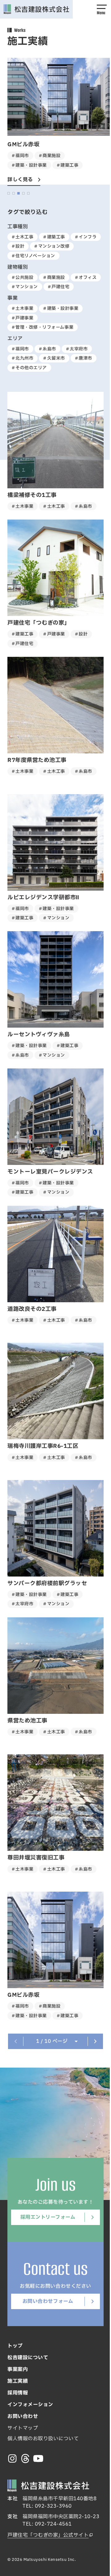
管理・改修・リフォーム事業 (42, 327)
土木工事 (22, 237)
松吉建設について (26, 2358)
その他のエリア (29, 368)
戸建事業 (22, 318)
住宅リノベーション (33, 256)
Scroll (97, 2553)
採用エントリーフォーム (45, 2217)
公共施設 (22, 278)
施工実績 (15, 2381)
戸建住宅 (58, 287)
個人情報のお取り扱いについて (41, 2439)
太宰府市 (76, 349)
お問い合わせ (21, 2416)
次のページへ (93, 2041)
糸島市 (47, 349)
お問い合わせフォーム (45, 2301)
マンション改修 (51, 246)
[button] (97, 9)
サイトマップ (21, 2428)
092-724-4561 (51, 2524)
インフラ (85, 237)
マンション (25, 287)
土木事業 (22, 308)
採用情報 (15, 2393)
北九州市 (22, 358)
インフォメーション (28, 2405)
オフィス (85, 278)
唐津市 (83, 358)
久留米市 (54, 358)
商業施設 (54, 278)
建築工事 (54, 237)
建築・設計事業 (60, 308)
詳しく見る (18, 180)
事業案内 (15, 2369)
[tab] (6, 193)
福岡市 (20, 349)
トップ (13, 2346)
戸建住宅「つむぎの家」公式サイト (46, 2535)
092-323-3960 (51, 2506)
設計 (18, 246)
